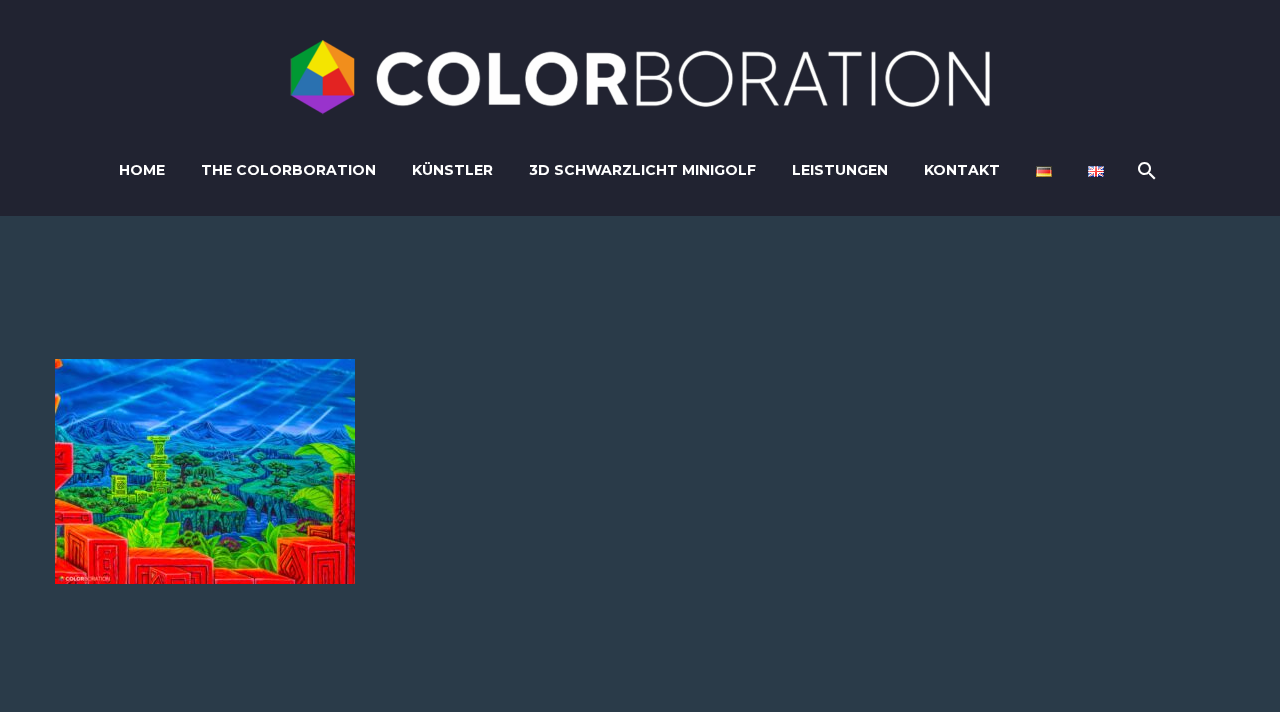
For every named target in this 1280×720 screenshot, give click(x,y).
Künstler (452, 170)
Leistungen (840, 170)
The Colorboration (288, 170)
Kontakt (962, 170)
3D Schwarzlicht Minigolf (642, 170)
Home (142, 170)
